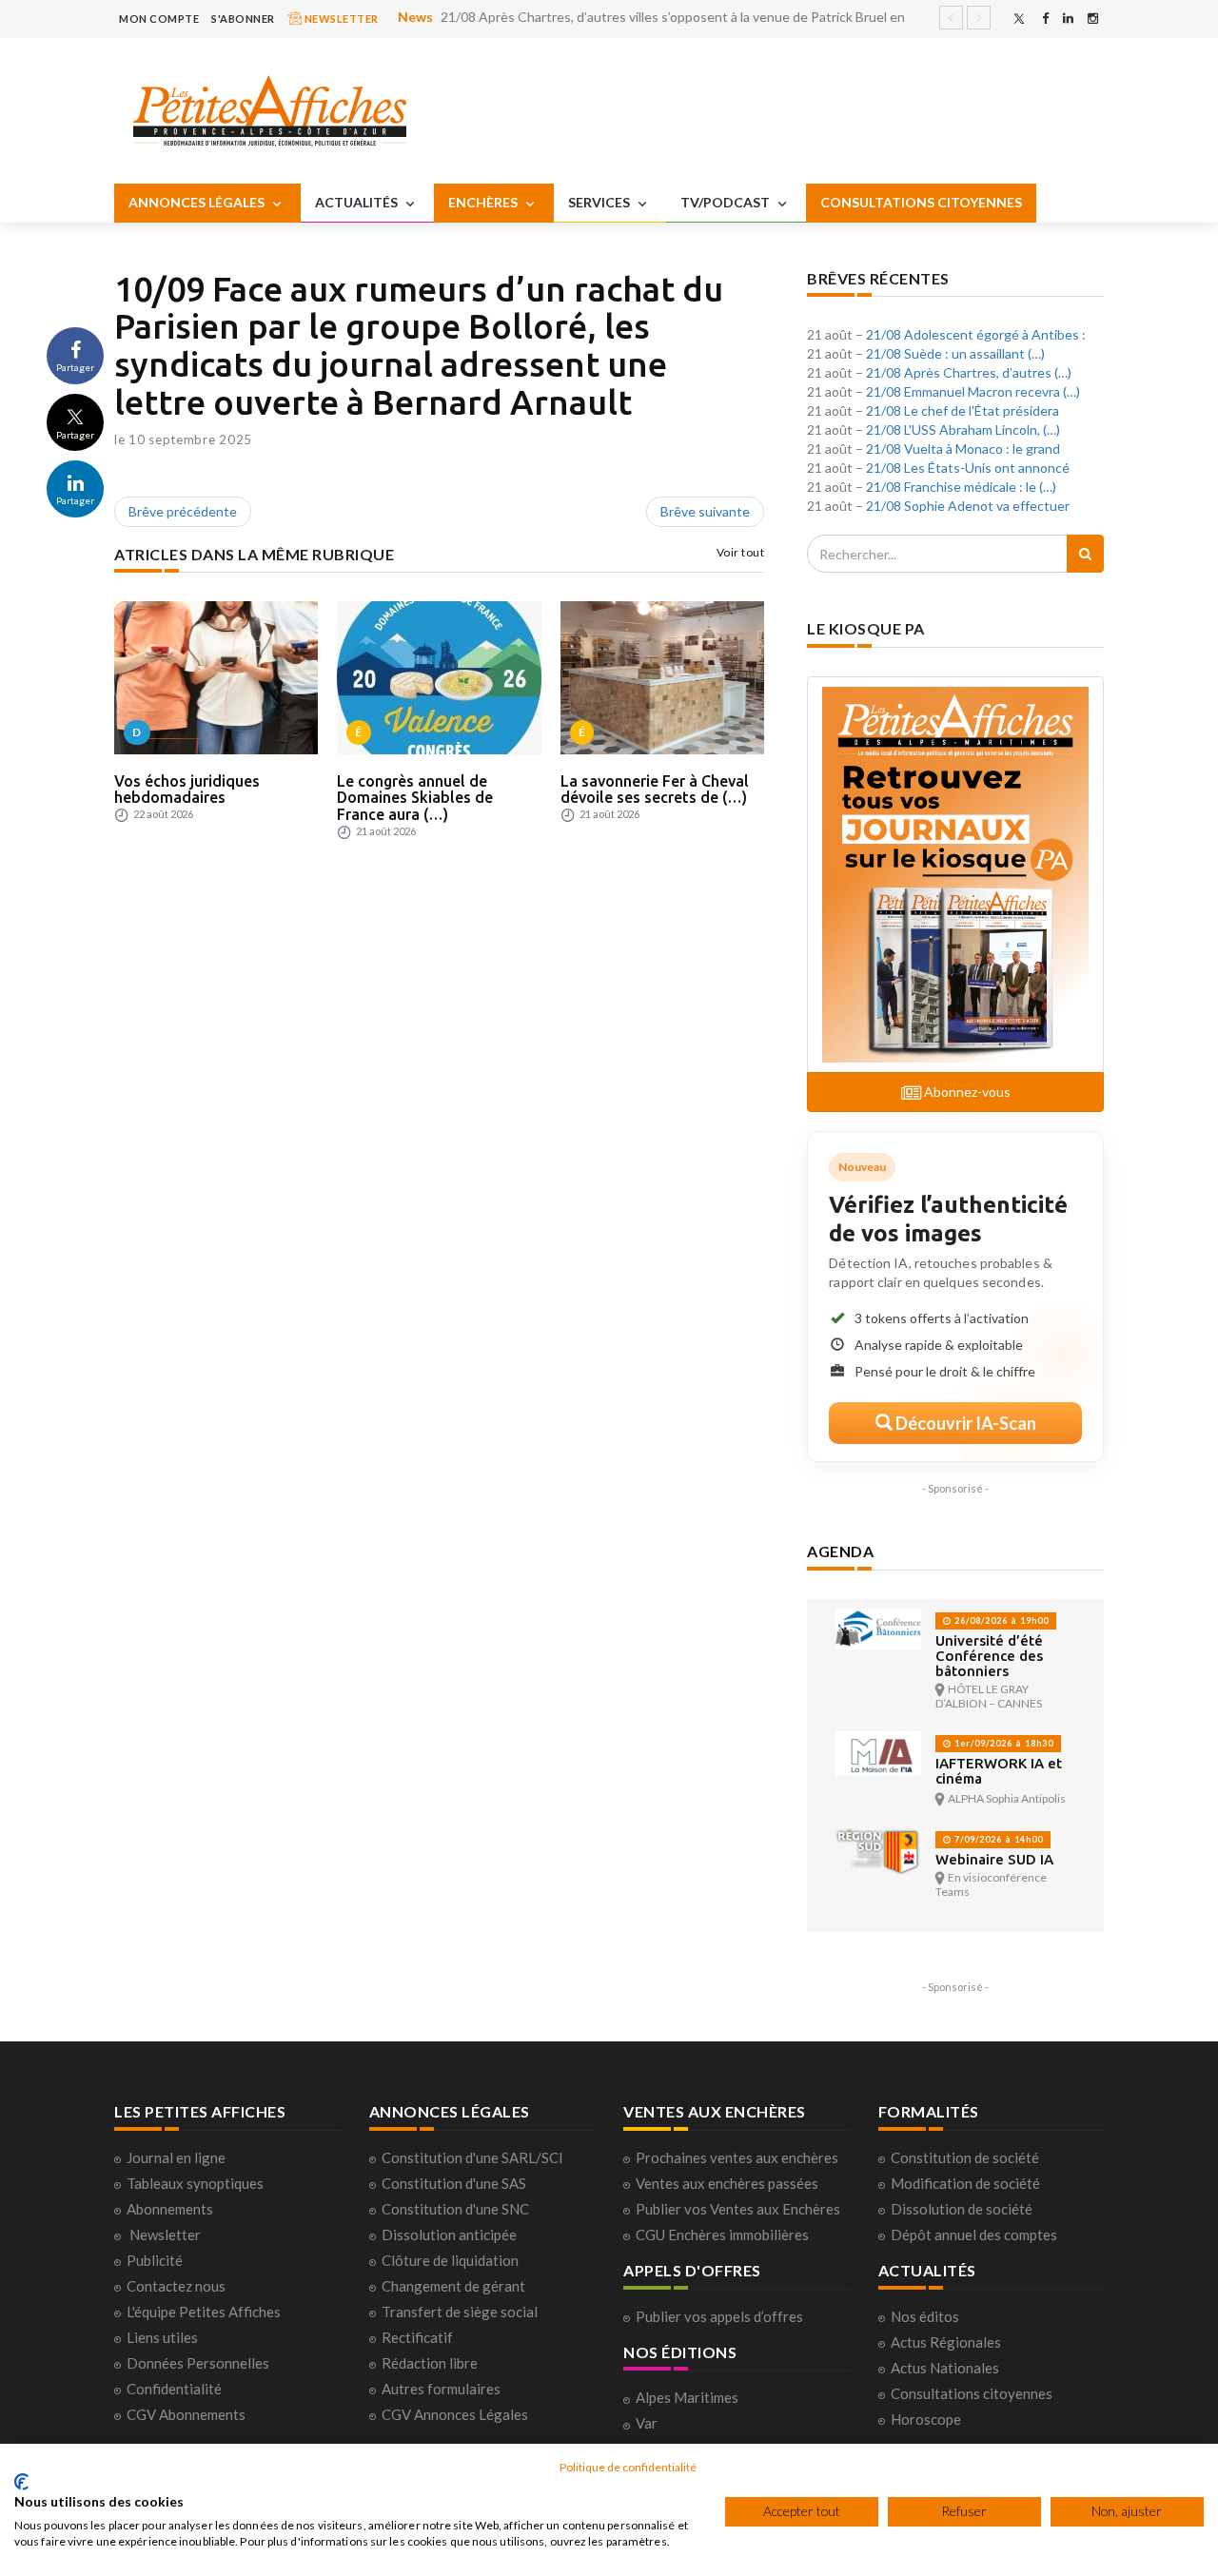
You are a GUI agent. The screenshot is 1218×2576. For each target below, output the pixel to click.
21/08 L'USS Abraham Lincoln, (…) (963, 429)
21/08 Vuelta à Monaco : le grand (963, 449)
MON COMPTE (159, 19)
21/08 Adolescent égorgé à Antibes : (976, 334)
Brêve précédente (183, 511)
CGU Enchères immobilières (722, 2234)
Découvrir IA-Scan (964, 1423)
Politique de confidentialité (628, 2467)
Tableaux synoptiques (195, 2183)
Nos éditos (925, 2316)
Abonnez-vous (966, 1092)
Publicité (155, 2260)
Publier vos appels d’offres (719, 2316)
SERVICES (600, 202)
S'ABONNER (243, 19)
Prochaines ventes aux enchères (737, 2157)
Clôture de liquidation (450, 2260)
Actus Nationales (945, 2368)
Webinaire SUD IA (994, 1859)
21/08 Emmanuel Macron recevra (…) (973, 391)
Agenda (840, 1551)
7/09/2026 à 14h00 (997, 1839)
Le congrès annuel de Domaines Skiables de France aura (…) (415, 798)
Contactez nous (176, 2286)
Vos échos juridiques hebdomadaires (187, 790)
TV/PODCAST (727, 202)
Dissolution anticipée (449, 2234)
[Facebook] (1045, 19)
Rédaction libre (430, 2363)
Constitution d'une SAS (454, 2183)
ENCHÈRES (484, 202)
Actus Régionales (946, 2342)
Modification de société (965, 2183)
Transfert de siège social (460, 2312)
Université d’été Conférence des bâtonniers (989, 1656)
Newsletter (165, 2234)
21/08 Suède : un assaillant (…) (955, 353)
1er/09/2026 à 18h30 (1002, 1743)
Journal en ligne (176, 2157)
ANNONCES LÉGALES (198, 202)
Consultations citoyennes (972, 2393)
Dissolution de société (962, 2209)
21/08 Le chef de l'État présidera (963, 410)
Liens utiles (162, 2337)
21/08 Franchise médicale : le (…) (961, 487)
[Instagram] (1093, 19)
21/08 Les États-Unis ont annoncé (968, 468)
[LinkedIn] (1068, 19)
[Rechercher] (1085, 554)
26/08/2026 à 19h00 (1000, 1620)
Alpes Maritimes (687, 2397)
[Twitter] (1019, 19)
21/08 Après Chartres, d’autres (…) (969, 372)
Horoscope (926, 2419)
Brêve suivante (705, 511)
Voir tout (741, 552)
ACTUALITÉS (358, 202)
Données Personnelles (198, 2363)
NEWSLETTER (340, 19)
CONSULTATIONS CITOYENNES (921, 202)
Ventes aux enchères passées (727, 2183)
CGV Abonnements (186, 2414)
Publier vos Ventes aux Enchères (738, 2209)
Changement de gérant (453, 2286)
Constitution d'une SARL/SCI (472, 2157)
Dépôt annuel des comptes (974, 2234)
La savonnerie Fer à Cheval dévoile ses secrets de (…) (655, 790)
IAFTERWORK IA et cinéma (999, 1771)
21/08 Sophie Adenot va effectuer (968, 506)
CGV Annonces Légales (455, 2414)
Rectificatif (417, 2337)
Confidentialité (174, 2389)
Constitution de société (965, 2157)
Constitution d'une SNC (455, 2209)
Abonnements (170, 2209)
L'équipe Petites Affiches (204, 2312)
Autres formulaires (441, 2389)
